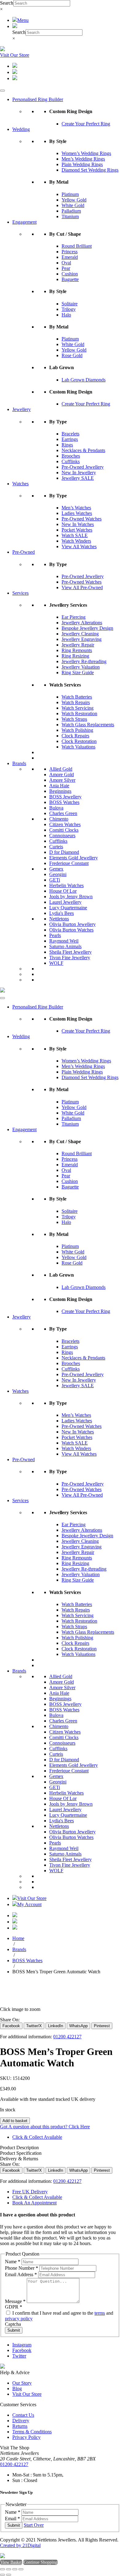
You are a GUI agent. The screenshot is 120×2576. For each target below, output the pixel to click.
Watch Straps (74, 719)
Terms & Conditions (32, 2432)
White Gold (73, 205)
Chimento (59, 819)
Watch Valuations (78, 747)
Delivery (21, 2421)
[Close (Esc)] (21, 2569)
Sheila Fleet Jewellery (70, 952)
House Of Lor (63, 891)
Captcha (13, 2324)
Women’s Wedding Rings (86, 153)
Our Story (22, 2383)
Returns (20, 2426)
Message (15, 2301)
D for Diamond (64, 852)
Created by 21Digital (20, 2545)
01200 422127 (67, 2037)
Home (18, 1938)
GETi (55, 880)
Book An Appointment (34, 2203)
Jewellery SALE (78, 478)
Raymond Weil (64, 941)
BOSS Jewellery (65, 797)
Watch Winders (76, 541)
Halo (66, 315)
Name (13, 2262)
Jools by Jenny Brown (71, 897)
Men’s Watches (76, 508)
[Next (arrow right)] (9, 2575)
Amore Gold (62, 774)
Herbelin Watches (66, 885)
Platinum (70, 194)
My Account (29, 1904)
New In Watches (78, 524)
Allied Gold (61, 769)
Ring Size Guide (78, 673)
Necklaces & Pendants (83, 450)
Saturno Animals (65, 946)
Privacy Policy (26, 2437)
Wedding (21, 129)
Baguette (70, 279)
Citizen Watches (65, 824)
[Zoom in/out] (2, 2569)
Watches (20, 484)
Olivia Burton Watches (71, 930)
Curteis (56, 847)
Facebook (22, 2350)
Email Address (21, 2274)
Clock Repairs (75, 736)
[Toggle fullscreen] (9, 2569)
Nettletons (59, 919)
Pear (66, 268)
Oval (66, 263)
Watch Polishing (77, 730)
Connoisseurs (62, 836)
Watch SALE (75, 535)
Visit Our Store (15, 55)
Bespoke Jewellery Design (87, 628)
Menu (23, 20)
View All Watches (79, 546)
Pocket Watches (77, 530)
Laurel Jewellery (65, 902)
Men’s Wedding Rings (83, 159)
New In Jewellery (79, 473)
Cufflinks (71, 461)
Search (7, 3)
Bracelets (70, 434)
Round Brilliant (77, 246)
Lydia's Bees (62, 913)
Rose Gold (72, 355)
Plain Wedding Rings (82, 164)
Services (20, 593)
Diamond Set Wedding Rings (90, 170)
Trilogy (69, 309)
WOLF (56, 963)
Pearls (55, 935)
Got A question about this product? (45, 2127)
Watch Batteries (77, 697)
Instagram (22, 2345)
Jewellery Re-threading (84, 661)
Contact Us (23, 2415)
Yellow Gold (74, 200)
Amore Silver (62, 780)
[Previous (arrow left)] (2, 2575)
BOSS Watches (64, 802)
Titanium (70, 216)
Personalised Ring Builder (38, 99)
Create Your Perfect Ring (86, 124)
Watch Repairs (76, 702)
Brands (19, 763)
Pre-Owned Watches (82, 519)
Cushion (70, 274)
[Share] (15, 2569)
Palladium (71, 211)
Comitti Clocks (64, 830)
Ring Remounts (77, 650)
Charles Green (63, 813)
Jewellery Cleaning (80, 634)
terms (100, 2313)
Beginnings (60, 791)
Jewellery (22, 409)
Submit (14, 2330)
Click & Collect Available (37, 2137)
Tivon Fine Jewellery (70, 958)
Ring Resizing (75, 656)
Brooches (71, 456)
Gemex (56, 869)
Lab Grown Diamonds (84, 380)
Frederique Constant (69, 863)
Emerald (70, 257)
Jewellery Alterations (82, 623)
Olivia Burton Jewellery (72, 924)
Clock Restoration (79, 741)
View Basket (11, 2562)
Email (12, 2519)
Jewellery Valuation (81, 667)
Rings (67, 445)
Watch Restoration (79, 713)
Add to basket (15, 2121)
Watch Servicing (78, 708)
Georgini (58, 874)
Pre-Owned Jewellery (83, 467)
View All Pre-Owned (82, 587)
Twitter (19, 2356)
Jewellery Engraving (82, 639)
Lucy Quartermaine (68, 908)
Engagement (24, 222)
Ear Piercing (74, 617)
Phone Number (22, 2268)
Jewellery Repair (78, 645)
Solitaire (70, 304)
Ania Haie (59, 786)
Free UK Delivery (30, 2192)
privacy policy (19, 2319)
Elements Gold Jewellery (74, 858)
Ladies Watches (77, 513)
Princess (70, 252)
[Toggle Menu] (2, 91)
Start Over (34, 2525)
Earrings (70, 439)
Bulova (56, 808)
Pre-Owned (24, 552)
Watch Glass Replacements (88, 725)
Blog (17, 2389)
